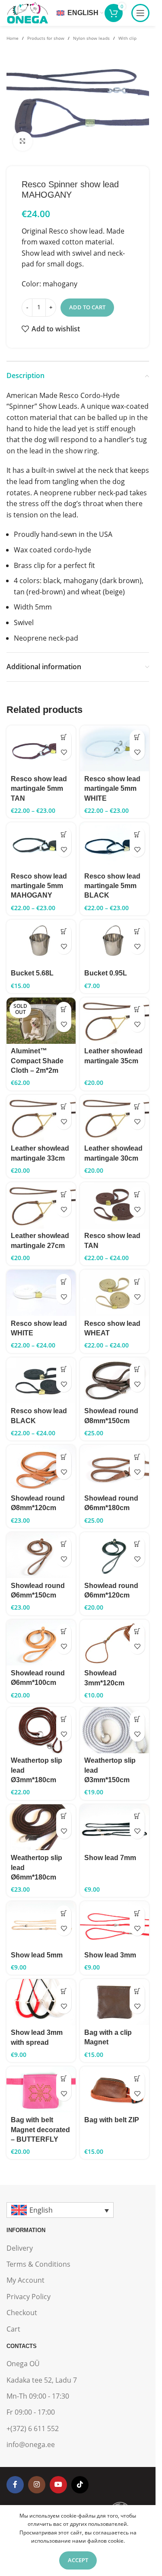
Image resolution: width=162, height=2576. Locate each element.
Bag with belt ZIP (112, 2120)
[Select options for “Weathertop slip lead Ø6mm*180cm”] (64, 1816)
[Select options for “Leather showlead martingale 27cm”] (64, 1194)
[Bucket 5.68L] (41, 943)
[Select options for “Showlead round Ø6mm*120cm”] (137, 1544)
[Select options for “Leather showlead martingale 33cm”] (64, 1107)
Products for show (46, 38)
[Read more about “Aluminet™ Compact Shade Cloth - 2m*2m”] (64, 1009)
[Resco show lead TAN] (114, 1205)
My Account (25, 2280)
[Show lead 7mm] (114, 1827)
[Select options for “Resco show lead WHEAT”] (137, 1282)
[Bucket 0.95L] (114, 943)
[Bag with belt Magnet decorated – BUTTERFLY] (41, 2089)
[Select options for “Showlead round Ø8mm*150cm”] (137, 1369)
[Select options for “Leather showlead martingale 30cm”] (137, 1107)
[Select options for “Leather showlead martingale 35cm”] (137, 1009)
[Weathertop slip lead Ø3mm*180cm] (41, 1730)
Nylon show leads (91, 38)
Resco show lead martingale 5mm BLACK (112, 886)
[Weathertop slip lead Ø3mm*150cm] (114, 1730)
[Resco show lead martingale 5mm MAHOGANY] (41, 845)
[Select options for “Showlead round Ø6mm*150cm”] (64, 1544)
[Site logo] (27, 12)
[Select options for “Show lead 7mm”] (137, 1816)
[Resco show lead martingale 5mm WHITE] (114, 749)
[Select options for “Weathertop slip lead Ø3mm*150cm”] (137, 1719)
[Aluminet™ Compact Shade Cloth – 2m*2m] (41, 1021)
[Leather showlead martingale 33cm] (41, 1118)
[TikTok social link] (80, 2485)
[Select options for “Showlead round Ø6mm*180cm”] (137, 1457)
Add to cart (87, 307)
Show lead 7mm (110, 1858)
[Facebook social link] (15, 2485)
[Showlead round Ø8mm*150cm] (114, 1381)
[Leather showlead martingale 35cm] (114, 1021)
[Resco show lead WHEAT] (114, 1293)
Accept (78, 2560)
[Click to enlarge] (23, 141)
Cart (13, 2329)
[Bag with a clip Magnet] (114, 2002)
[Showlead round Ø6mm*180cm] (114, 1468)
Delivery (20, 2248)
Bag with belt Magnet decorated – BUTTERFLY (40, 2130)
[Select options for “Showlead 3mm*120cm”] (137, 1631)
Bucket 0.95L (106, 973)
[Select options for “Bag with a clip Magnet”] (137, 1991)
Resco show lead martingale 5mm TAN (39, 789)
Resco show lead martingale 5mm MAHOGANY (39, 886)
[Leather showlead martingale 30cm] (114, 1118)
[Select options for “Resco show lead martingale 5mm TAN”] (64, 737)
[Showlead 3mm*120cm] (114, 1643)
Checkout (22, 2313)
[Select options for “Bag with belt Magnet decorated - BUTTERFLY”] (64, 2078)
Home (13, 38)
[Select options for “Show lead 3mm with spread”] (64, 1991)
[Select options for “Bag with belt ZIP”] (137, 2078)
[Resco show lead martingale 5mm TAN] (41, 749)
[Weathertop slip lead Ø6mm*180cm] (41, 1827)
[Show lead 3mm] (114, 1924)
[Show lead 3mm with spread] (41, 2002)
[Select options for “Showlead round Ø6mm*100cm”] (64, 1631)
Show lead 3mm (110, 1955)
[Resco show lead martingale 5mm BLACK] (114, 845)
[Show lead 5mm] (41, 1924)
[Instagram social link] (37, 2485)
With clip (127, 38)
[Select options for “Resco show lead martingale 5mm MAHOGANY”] (64, 834)
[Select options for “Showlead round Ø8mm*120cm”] (64, 1457)
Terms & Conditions (38, 2264)
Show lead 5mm (37, 1955)
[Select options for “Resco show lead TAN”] (137, 1194)
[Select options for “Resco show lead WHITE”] (64, 1282)
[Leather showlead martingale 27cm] (41, 1205)
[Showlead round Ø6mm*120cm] (114, 1555)
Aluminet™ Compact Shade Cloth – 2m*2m (37, 1061)
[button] (64, 932)
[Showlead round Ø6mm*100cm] (41, 1642)
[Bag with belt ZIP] (114, 2089)
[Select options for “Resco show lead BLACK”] (64, 1369)
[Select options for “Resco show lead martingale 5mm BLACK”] (137, 834)
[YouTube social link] (58, 2485)
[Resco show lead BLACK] (41, 1381)
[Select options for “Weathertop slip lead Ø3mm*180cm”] (64, 1719)
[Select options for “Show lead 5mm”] (64, 1913)
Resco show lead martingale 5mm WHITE (112, 789)
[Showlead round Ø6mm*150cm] (41, 1555)
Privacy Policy (29, 2297)
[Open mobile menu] (140, 13)
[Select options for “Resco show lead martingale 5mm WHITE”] (137, 737)
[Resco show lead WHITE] (41, 1293)
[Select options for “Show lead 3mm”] (137, 1913)
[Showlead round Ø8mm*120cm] (41, 1468)
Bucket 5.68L (32, 973)
